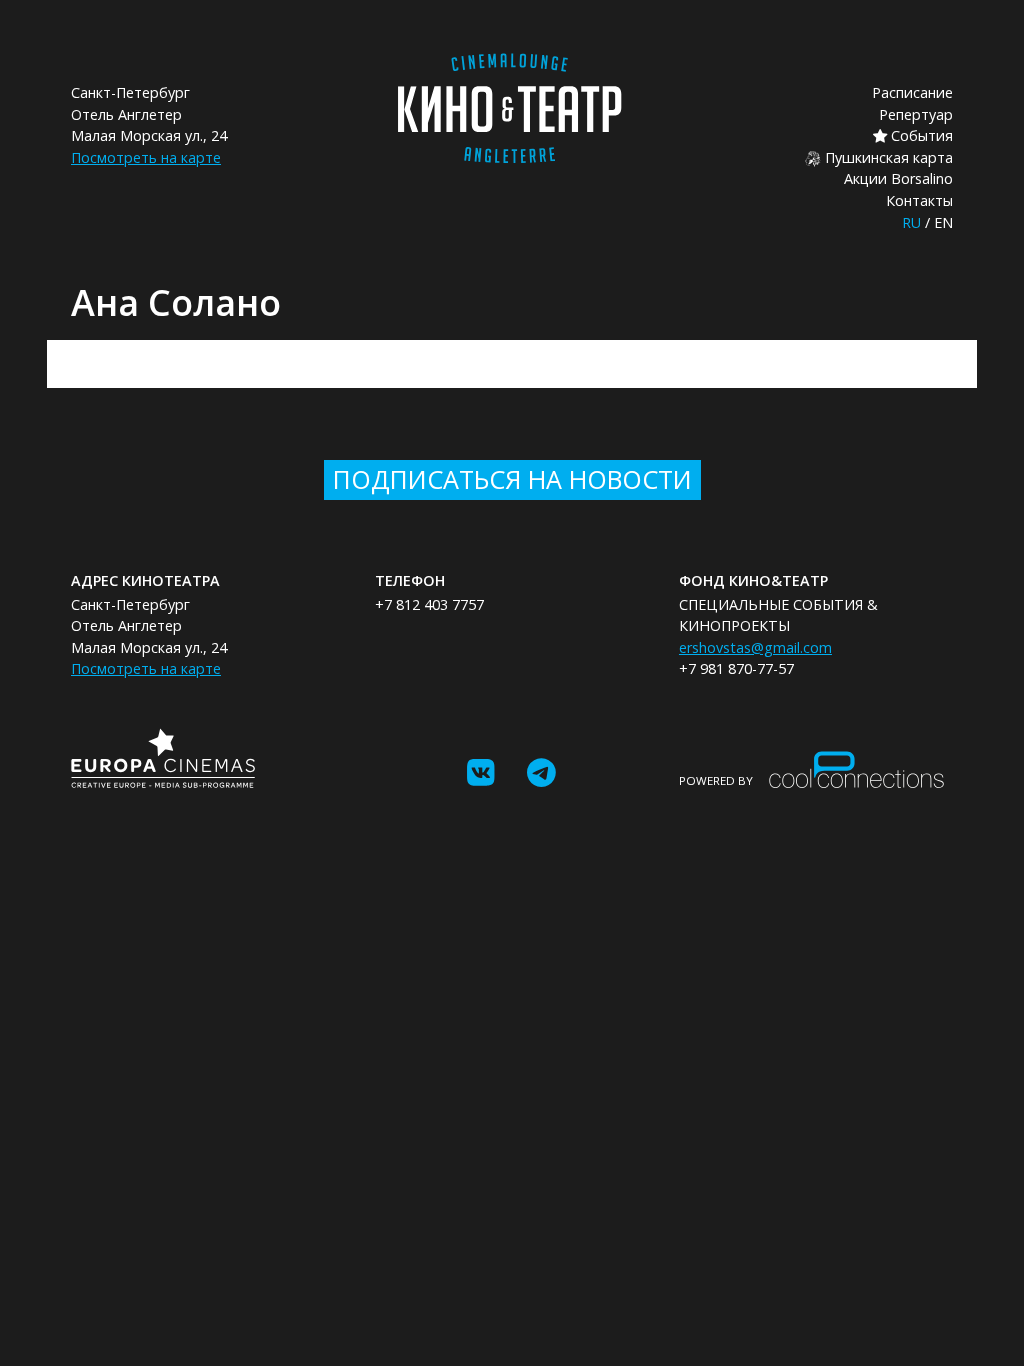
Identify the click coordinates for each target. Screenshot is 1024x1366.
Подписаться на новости (512, 479)
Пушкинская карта (887, 157)
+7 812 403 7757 (429, 604)
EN (943, 222)
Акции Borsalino (898, 178)
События (920, 135)
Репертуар (916, 114)
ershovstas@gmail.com (755, 647)
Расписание (912, 92)
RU (911, 222)
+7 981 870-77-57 (736, 668)
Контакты (919, 200)
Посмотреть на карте (146, 157)
